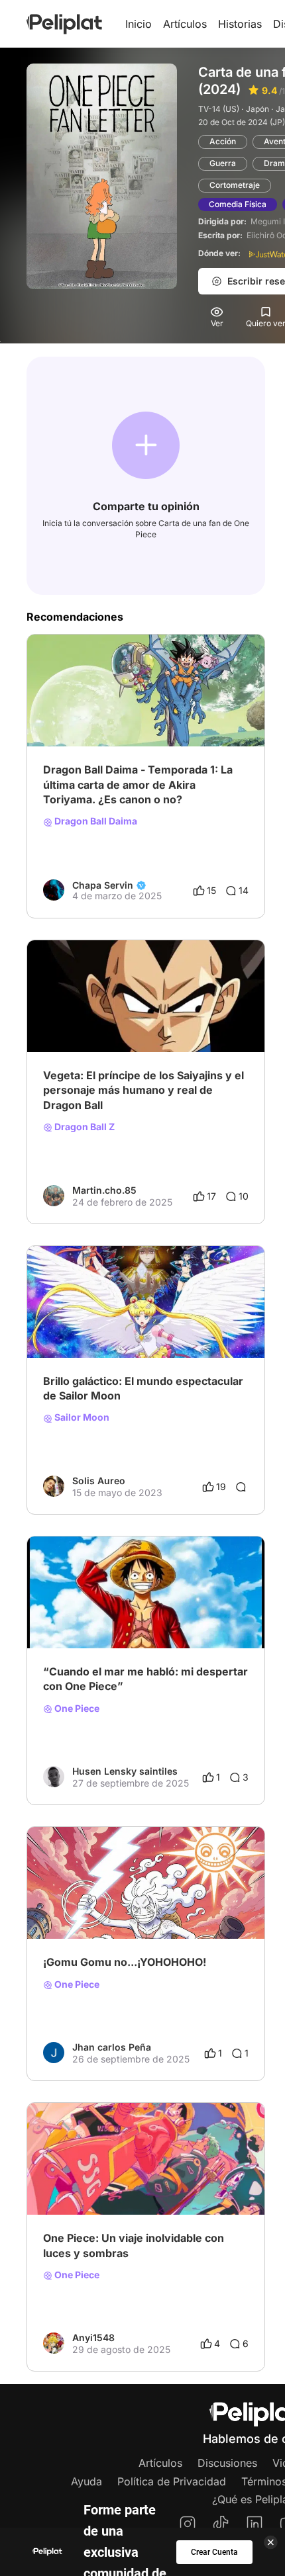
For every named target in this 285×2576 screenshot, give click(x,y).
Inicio (139, 24)
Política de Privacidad (172, 2481)
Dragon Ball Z (84, 1127)
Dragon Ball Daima (95, 821)
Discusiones (227, 2463)
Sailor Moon (81, 1417)
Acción (223, 141)
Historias (240, 24)
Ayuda (86, 2481)
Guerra (223, 163)
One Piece (76, 1709)
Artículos (185, 24)
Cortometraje (235, 185)
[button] (146, 445)
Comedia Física (238, 204)
